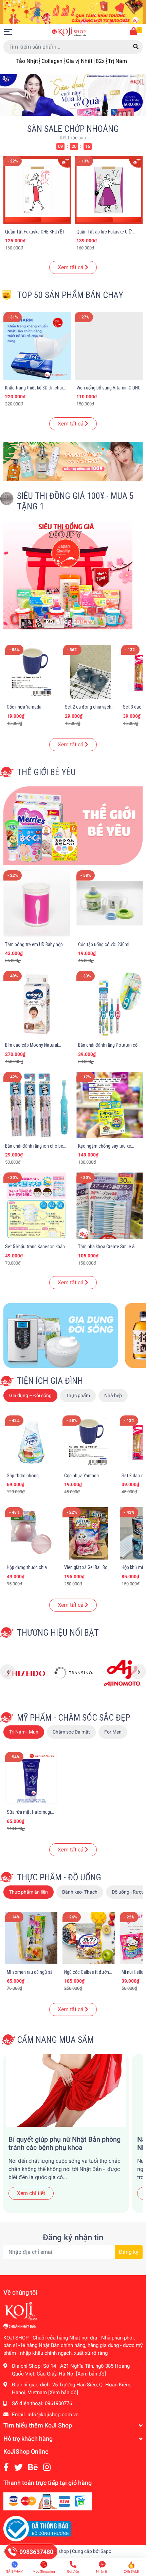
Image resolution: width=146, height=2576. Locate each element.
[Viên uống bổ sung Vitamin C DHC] (109, 346)
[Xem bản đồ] (91, 2374)
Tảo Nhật (27, 61)
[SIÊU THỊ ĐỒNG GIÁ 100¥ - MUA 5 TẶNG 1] (68, 575)
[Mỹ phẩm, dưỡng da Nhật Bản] (73, 461)
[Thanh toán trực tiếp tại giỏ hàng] (48, 2501)
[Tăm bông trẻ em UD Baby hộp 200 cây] (36, 903)
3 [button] (80, 108)
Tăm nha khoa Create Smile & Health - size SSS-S (106, 1250)
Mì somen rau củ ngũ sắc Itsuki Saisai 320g (31, 1975)
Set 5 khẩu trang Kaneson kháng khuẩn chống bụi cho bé (36, 1250)
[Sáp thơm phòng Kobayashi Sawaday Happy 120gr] (31, 1442)
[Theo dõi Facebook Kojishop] (6, 2467)
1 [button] (66, 108)
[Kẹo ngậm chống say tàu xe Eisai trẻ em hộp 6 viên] (109, 1105)
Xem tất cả (71, 267)
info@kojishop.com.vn (53, 2415)
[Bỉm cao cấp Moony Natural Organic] (36, 1004)
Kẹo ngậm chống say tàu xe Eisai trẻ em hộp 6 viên (105, 1149)
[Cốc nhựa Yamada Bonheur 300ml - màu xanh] (32, 672)
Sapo (106, 2551)
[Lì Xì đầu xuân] (73, 11)
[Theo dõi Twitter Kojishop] (19, 2467)
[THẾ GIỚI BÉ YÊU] (73, 825)
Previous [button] (7, 1672)
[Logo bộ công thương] (37, 2528)
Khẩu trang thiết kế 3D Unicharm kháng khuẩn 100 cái (36, 391)
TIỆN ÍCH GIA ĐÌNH (50, 1381)
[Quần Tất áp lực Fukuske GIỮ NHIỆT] (37, 190)
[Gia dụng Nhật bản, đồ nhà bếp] (61, 1335)
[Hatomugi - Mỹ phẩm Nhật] (122, 1673)
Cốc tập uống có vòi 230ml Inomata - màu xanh (104, 947)
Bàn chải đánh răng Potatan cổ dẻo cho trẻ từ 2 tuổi (108, 1048)
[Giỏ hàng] (134, 32)
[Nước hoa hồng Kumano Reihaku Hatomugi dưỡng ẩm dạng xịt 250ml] (109, 190)
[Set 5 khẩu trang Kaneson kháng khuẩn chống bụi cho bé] (36, 1206)
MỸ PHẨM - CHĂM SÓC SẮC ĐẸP (74, 1718)
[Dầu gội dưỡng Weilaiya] (73, 1673)
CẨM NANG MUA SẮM (55, 2040)
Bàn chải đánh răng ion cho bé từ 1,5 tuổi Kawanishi (34, 1149)
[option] (73, 95)
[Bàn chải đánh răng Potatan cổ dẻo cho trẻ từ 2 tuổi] (109, 1004)
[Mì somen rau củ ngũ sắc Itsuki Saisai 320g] (31, 1938)
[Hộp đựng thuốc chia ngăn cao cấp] (31, 1533)
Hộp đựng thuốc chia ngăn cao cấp (27, 1570)
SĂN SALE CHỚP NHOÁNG (73, 129)
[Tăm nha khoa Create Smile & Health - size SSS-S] (109, 1206)
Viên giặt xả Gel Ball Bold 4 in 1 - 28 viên (88, 1570)
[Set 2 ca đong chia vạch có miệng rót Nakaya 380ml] (90, 672)
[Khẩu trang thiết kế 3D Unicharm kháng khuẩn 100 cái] (37, 346)
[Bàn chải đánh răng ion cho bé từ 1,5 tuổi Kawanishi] (36, 1105)
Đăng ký (129, 2252)
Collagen (52, 61)
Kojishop (60, 2551)
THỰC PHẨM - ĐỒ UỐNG (59, 1877)
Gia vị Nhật (79, 61)
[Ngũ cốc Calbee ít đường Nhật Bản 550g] (89, 1938)
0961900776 (58, 2403)
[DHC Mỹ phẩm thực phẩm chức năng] (24, 1673)
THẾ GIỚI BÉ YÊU (46, 772)
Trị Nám (117, 61)
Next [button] (139, 1672)
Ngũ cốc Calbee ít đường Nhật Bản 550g (88, 1975)
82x (100, 61)
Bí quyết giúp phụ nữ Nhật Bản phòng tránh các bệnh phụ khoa (65, 2143)
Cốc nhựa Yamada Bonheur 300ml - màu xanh (32, 710)
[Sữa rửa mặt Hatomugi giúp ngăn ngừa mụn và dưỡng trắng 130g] (31, 1778)
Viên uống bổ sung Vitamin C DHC (108, 388)
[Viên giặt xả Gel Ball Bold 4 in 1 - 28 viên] (89, 1533)
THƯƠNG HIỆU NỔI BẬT (58, 1633)
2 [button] (73, 108)
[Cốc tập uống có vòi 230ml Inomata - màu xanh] (109, 903)
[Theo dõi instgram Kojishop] (47, 2467)
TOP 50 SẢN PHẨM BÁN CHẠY (70, 295)
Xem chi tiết (31, 2193)
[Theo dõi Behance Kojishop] (33, 2467)
